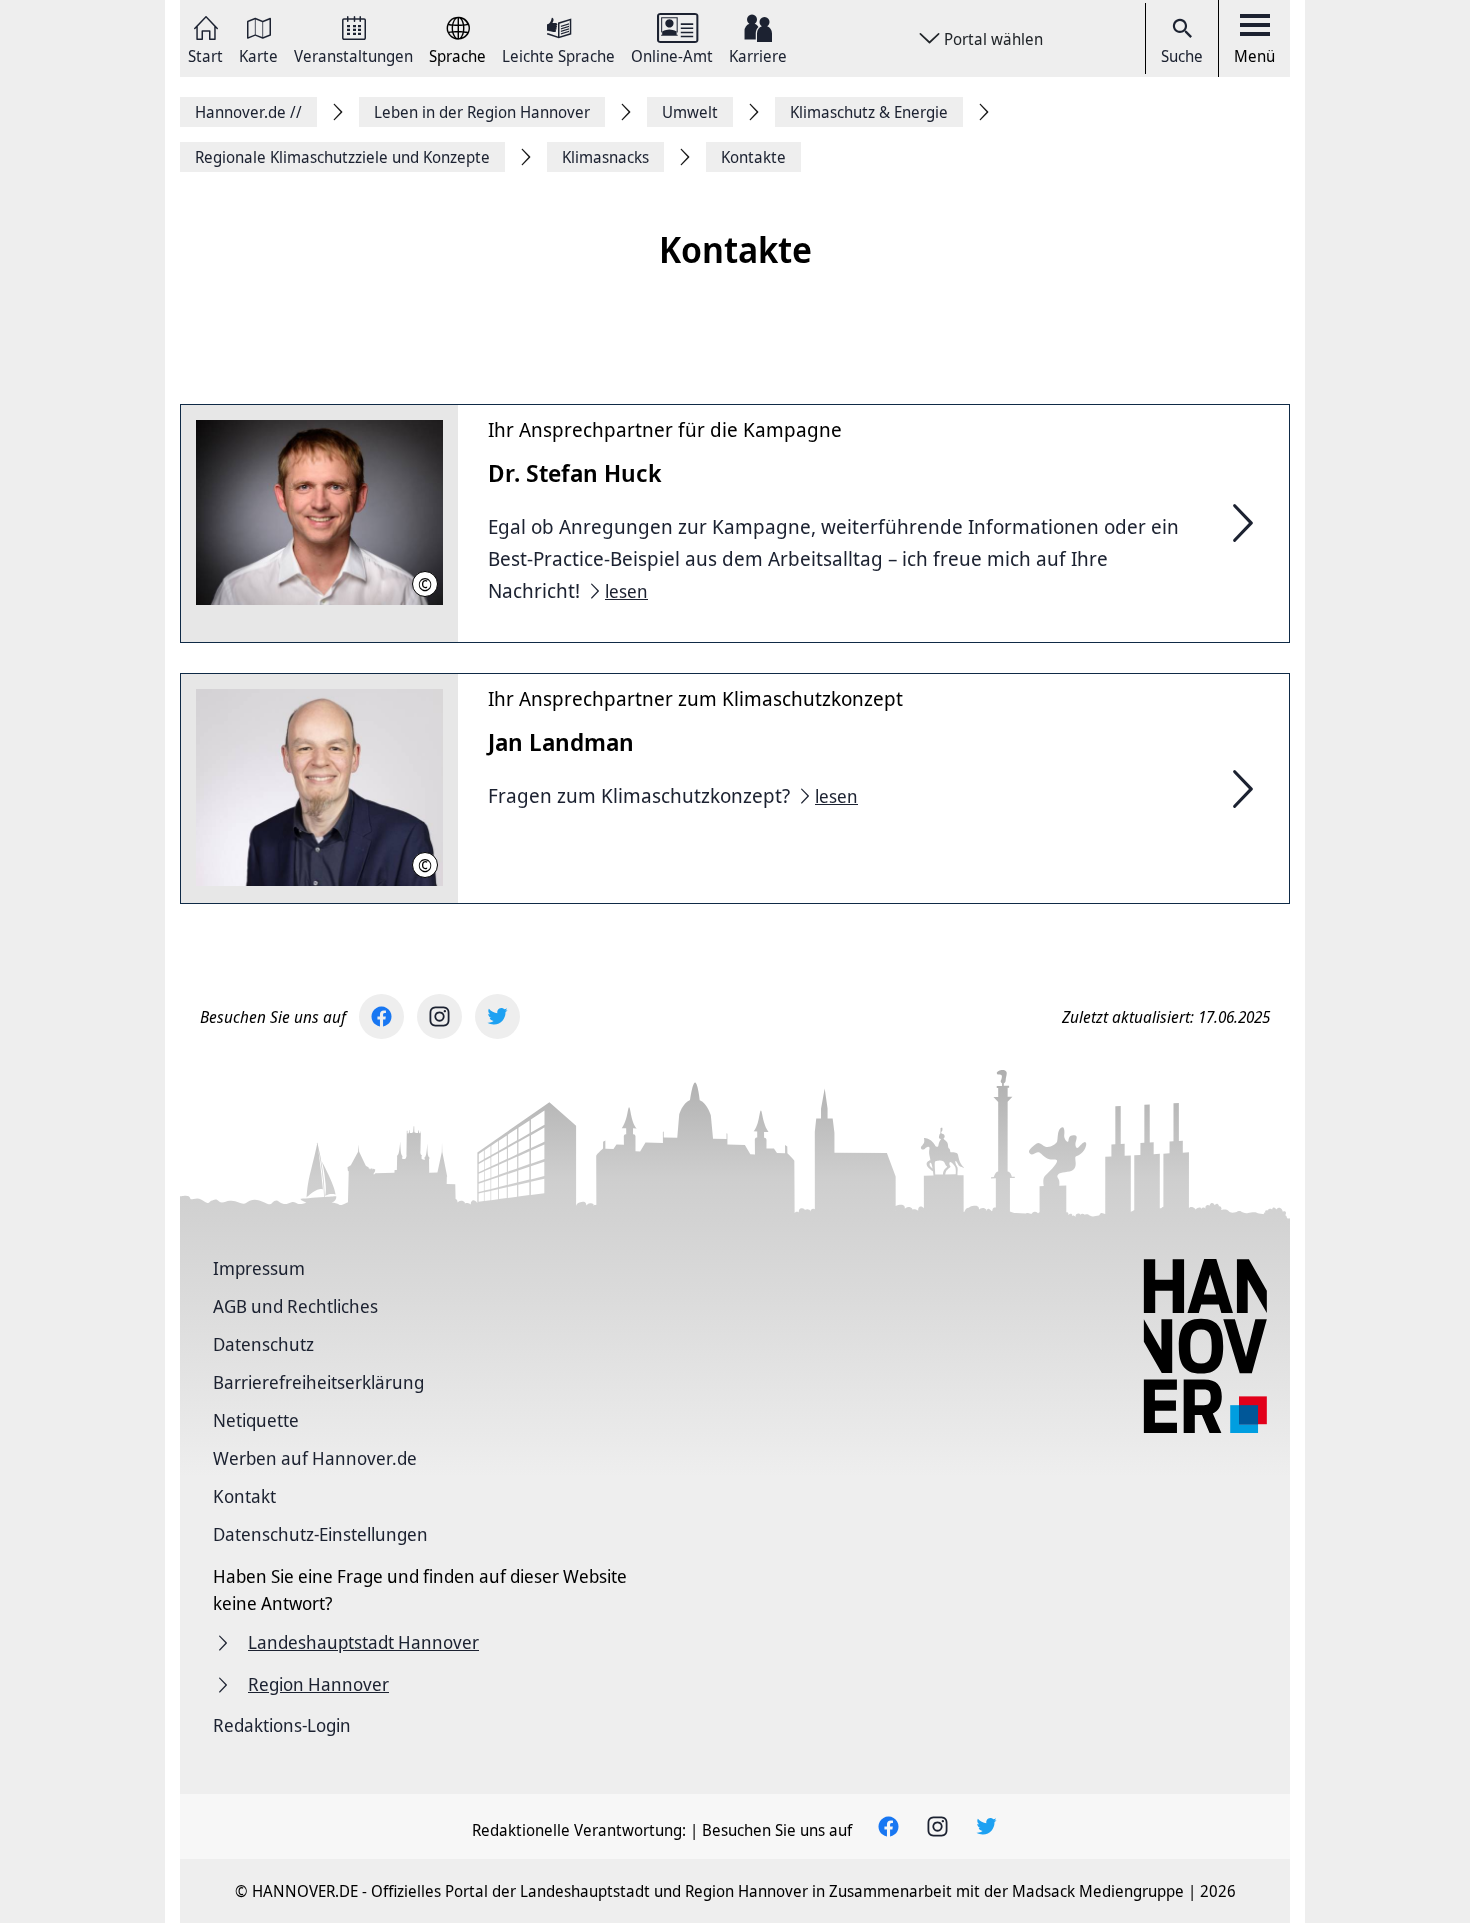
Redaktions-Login (282, 1725)
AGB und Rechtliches (295, 1306)
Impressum (259, 1268)
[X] (497, 1016)
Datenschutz (263, 1344)
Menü (1254, 56)
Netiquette (256, 1420)
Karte (258, 54)
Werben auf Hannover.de (315, 1458)
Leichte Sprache (558, 54)
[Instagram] (439, 1016)
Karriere (758, 54)
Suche (1182, 56)
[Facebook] (381, 1016)
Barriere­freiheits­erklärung (318, 1382)
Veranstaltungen (353, 54)
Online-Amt (672, 54)
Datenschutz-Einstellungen (320, 1534)
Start (205, 54)
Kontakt (244, 1496)
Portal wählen (993, 39)
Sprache (457, 54)
